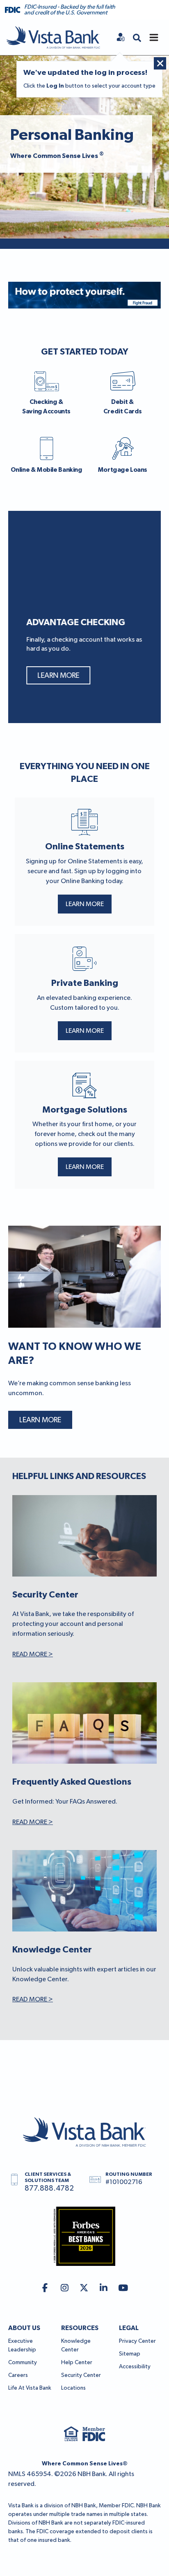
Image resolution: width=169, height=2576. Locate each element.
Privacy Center (137, 2341)
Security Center (81, 2375)
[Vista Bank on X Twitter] (84, 2288)
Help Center (77, 2363)
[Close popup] (160, 63)
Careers (18, 2375)
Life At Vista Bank (30, 2388)
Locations (73, 2388)
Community (23, 2363)
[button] (137, 37)
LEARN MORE (85, 904)
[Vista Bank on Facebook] (45, 2288)
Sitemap (130, 2354)
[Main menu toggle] (154, 37)
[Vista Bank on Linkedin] (104, 2288)
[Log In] (121, 37)
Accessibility (135, 2367)
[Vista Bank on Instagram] (65, 2288)
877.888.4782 (49, 2189)
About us (24, 2328)
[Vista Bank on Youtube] (123, 2288)
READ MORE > (33, 1655)
